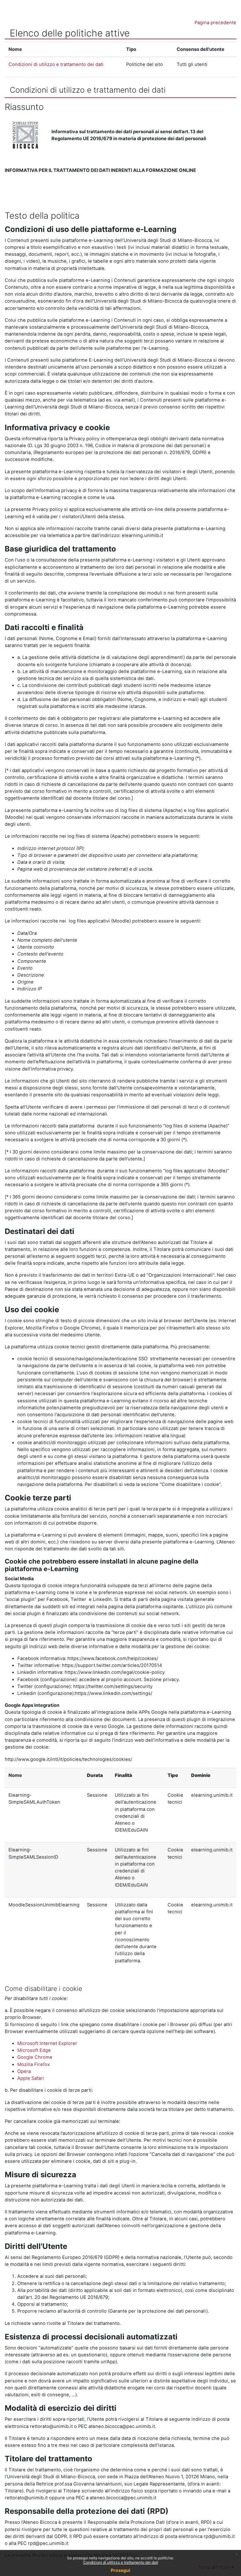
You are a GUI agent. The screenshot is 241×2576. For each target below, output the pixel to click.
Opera (24, 2071)
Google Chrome (35, 2057)
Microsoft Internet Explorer (47, 2043)
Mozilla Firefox (34, 2064)
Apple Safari (31, 2078)
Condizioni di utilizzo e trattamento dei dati (121, 2562)
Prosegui (120, 2570)
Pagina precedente (215, 23)
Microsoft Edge (34, 2050)
